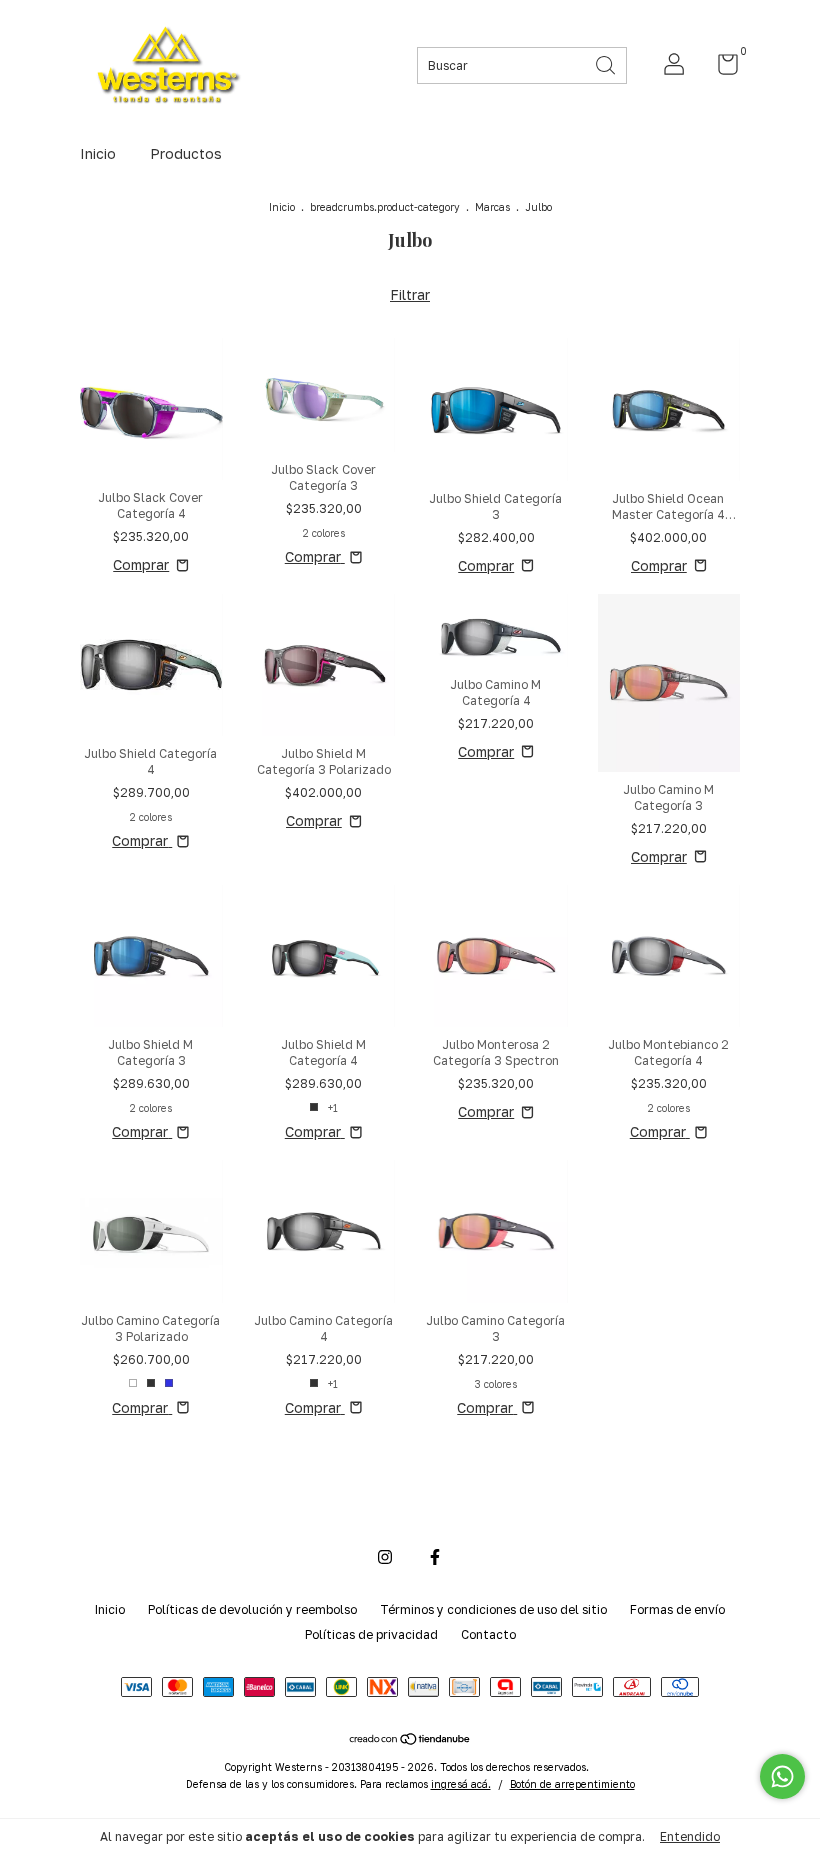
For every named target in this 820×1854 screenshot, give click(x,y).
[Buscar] (607, 63)
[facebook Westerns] (435, 1557)
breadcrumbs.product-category (385, 207)
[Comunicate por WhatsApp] (782, 1776)
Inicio (98, 153)
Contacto (488, 1634)
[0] (720, 68)
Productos (186, 153)
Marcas (492, 207)
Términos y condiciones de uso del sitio (493, 1609)
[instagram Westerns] (385, 1557)
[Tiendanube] (410, 1740)
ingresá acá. (461, 1784)
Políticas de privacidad (371, 1634)
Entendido (690, 1836)
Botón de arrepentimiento (572, 1784)
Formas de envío (677, 1609)
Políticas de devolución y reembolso (252, 1609)
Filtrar (410, 294)
